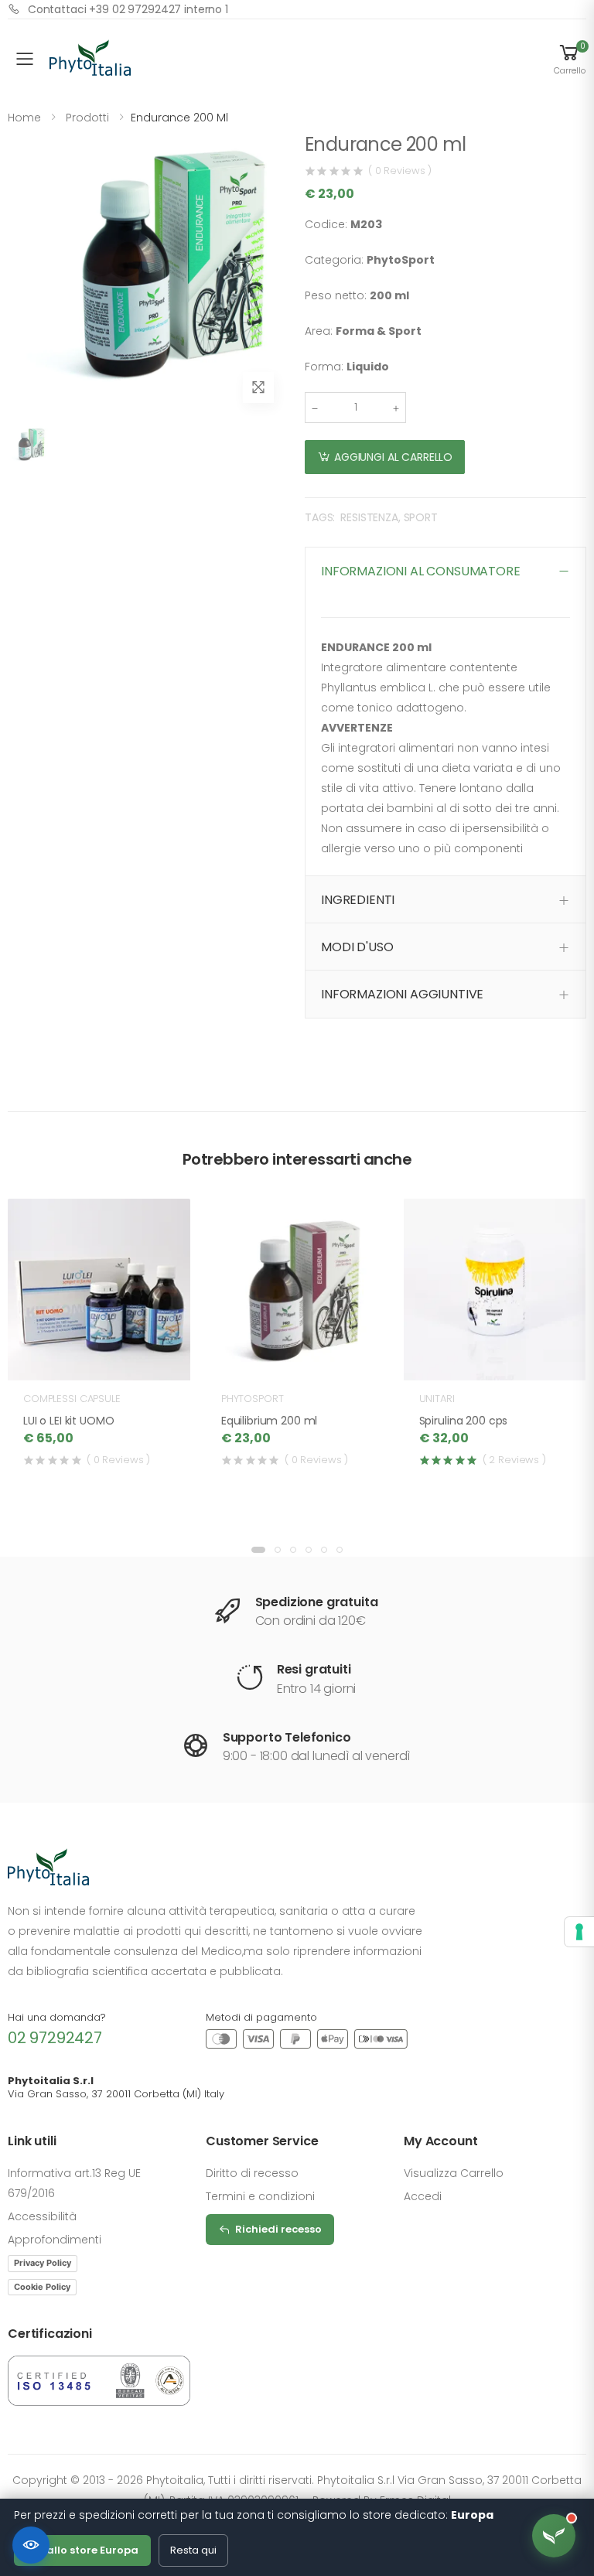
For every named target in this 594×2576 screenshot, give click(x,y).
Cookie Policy (42, 2287)
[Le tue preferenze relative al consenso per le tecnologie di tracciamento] (579, 1932)
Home (24, 118)
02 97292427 (55, 2038)
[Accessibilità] (31, 2545)
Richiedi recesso (278, 2229)
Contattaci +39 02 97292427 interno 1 (128, 9)
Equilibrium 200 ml (269, 1421)
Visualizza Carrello (454, 2173)
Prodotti (87, 118)
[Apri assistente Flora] (554, 2536)
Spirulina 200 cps (464, 1421)
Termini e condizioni (260, 2196)
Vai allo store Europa (82, 2550)
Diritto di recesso (252, 2173)
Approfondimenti (55, 2240)
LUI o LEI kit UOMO (68, 1421)
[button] (569, 59)
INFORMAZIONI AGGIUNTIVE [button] (402, 994)
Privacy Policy (43, 2263)
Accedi (423, 2196)
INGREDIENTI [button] (358, 900)
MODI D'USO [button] (357, 947)
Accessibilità (42, 2216)
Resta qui (193, 2550)
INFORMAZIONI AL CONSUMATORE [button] (421, 571)
